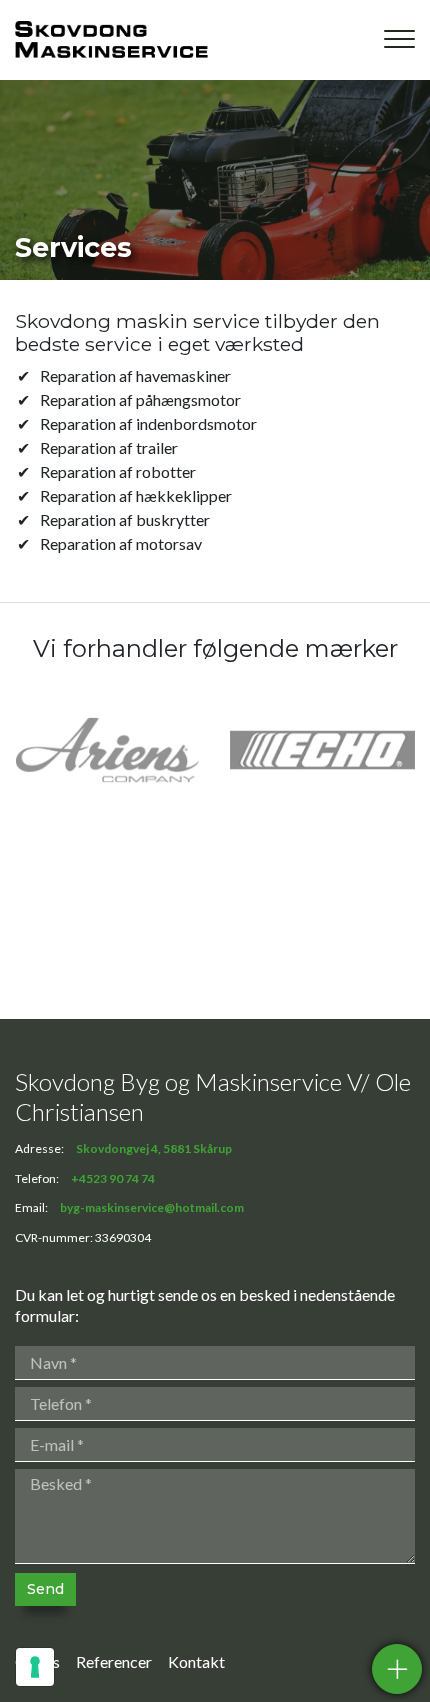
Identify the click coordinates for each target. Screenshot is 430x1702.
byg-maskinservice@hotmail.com (152, 1208)
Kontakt (196, 1662)
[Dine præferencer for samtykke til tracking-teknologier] (35, 1667)
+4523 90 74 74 (113, 1179)
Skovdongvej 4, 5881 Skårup (154, 1149)
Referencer (114, 1662)
